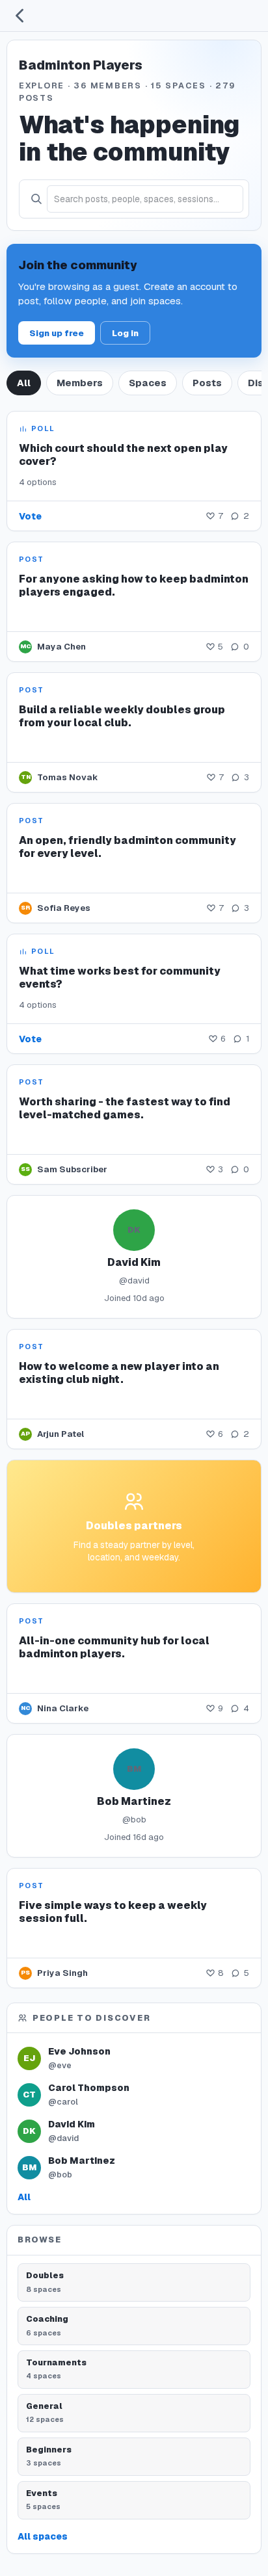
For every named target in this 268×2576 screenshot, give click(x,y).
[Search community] (36, 199)
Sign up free (57, 333)
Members (80, 383)
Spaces (148, 383)
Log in (125, 333)
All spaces (43, 2536)
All (24, 383)
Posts (207, 383)
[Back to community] (20, 16)
